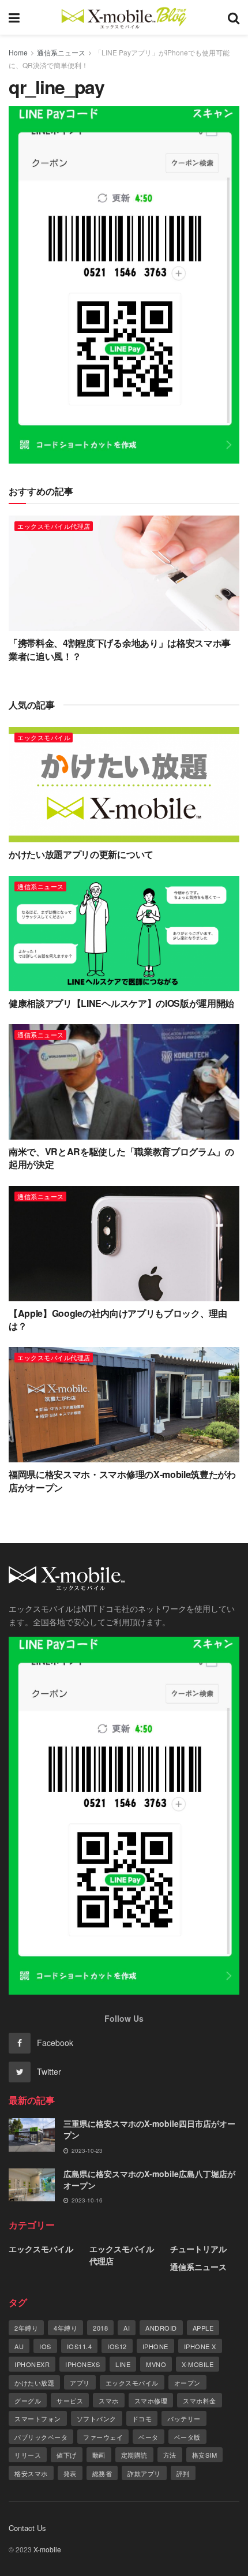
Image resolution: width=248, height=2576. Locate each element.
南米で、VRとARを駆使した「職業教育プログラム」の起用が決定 (121, 1158)
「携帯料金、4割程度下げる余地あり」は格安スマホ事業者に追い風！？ (120, 649)
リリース (28, 2455)
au (19, 2346)
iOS (45, 2346)
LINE (123, 2364)
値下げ (67, 2455)
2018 (100, 2328)
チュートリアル (198, 2249)
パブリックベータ (41, 2437)
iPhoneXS (82, 2364)
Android (161, 2328)
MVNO (156, 2364)
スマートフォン (38, 2418)
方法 (170, 2455)
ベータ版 (187, 2437)
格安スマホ (31, 2473)
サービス (70, 2400)
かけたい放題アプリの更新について (81, 854)
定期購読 (134, 2455)
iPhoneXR (32, 2364)
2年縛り (26, 2328)
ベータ (149, 2437)
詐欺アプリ (144, 2473)
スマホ (109, 2400)
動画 (99, 2455)
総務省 (102, 2473)
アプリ (80, 2383)
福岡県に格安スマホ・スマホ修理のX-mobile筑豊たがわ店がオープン (122, 1481)
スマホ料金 (200, 2400)
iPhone (155, 2346)
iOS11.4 (80, 2346)
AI (127, 2328)
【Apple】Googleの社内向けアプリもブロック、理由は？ (118, 1319)
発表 (70, 2473)
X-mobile (198, 2364)
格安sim (205, 2455)
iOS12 (117, 2346)
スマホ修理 (151, 2400)
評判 (183, 2473)
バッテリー (184, 2418)
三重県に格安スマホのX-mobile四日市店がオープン (149, 2129)
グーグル (28, 2400)
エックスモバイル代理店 (54, 526)
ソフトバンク (97, 2418)
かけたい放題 (34, 2383)
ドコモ (142, 2418)
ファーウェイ (103, 2437)
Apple (203, 2328)
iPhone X (200, 2346)
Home (18, 52)
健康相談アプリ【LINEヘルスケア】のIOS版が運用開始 (121, 1003)
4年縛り (65, 2328)
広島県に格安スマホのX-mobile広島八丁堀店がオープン (149, 2179)
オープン (187, 2383)
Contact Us (27, 2528)
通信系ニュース (61, 52)
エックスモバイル (44, 737)
